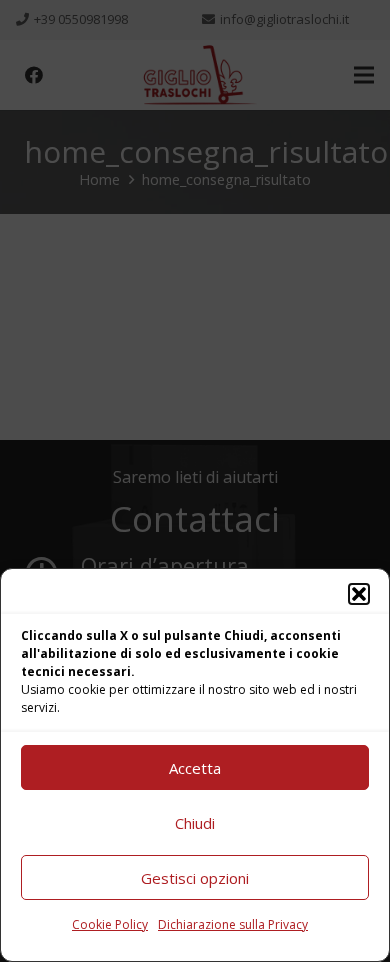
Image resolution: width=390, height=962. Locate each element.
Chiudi (195, 823)
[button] (359, 594)
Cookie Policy (110, 924)
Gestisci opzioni (195, 878)
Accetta (195, 768)
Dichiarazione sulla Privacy (233, 924)
